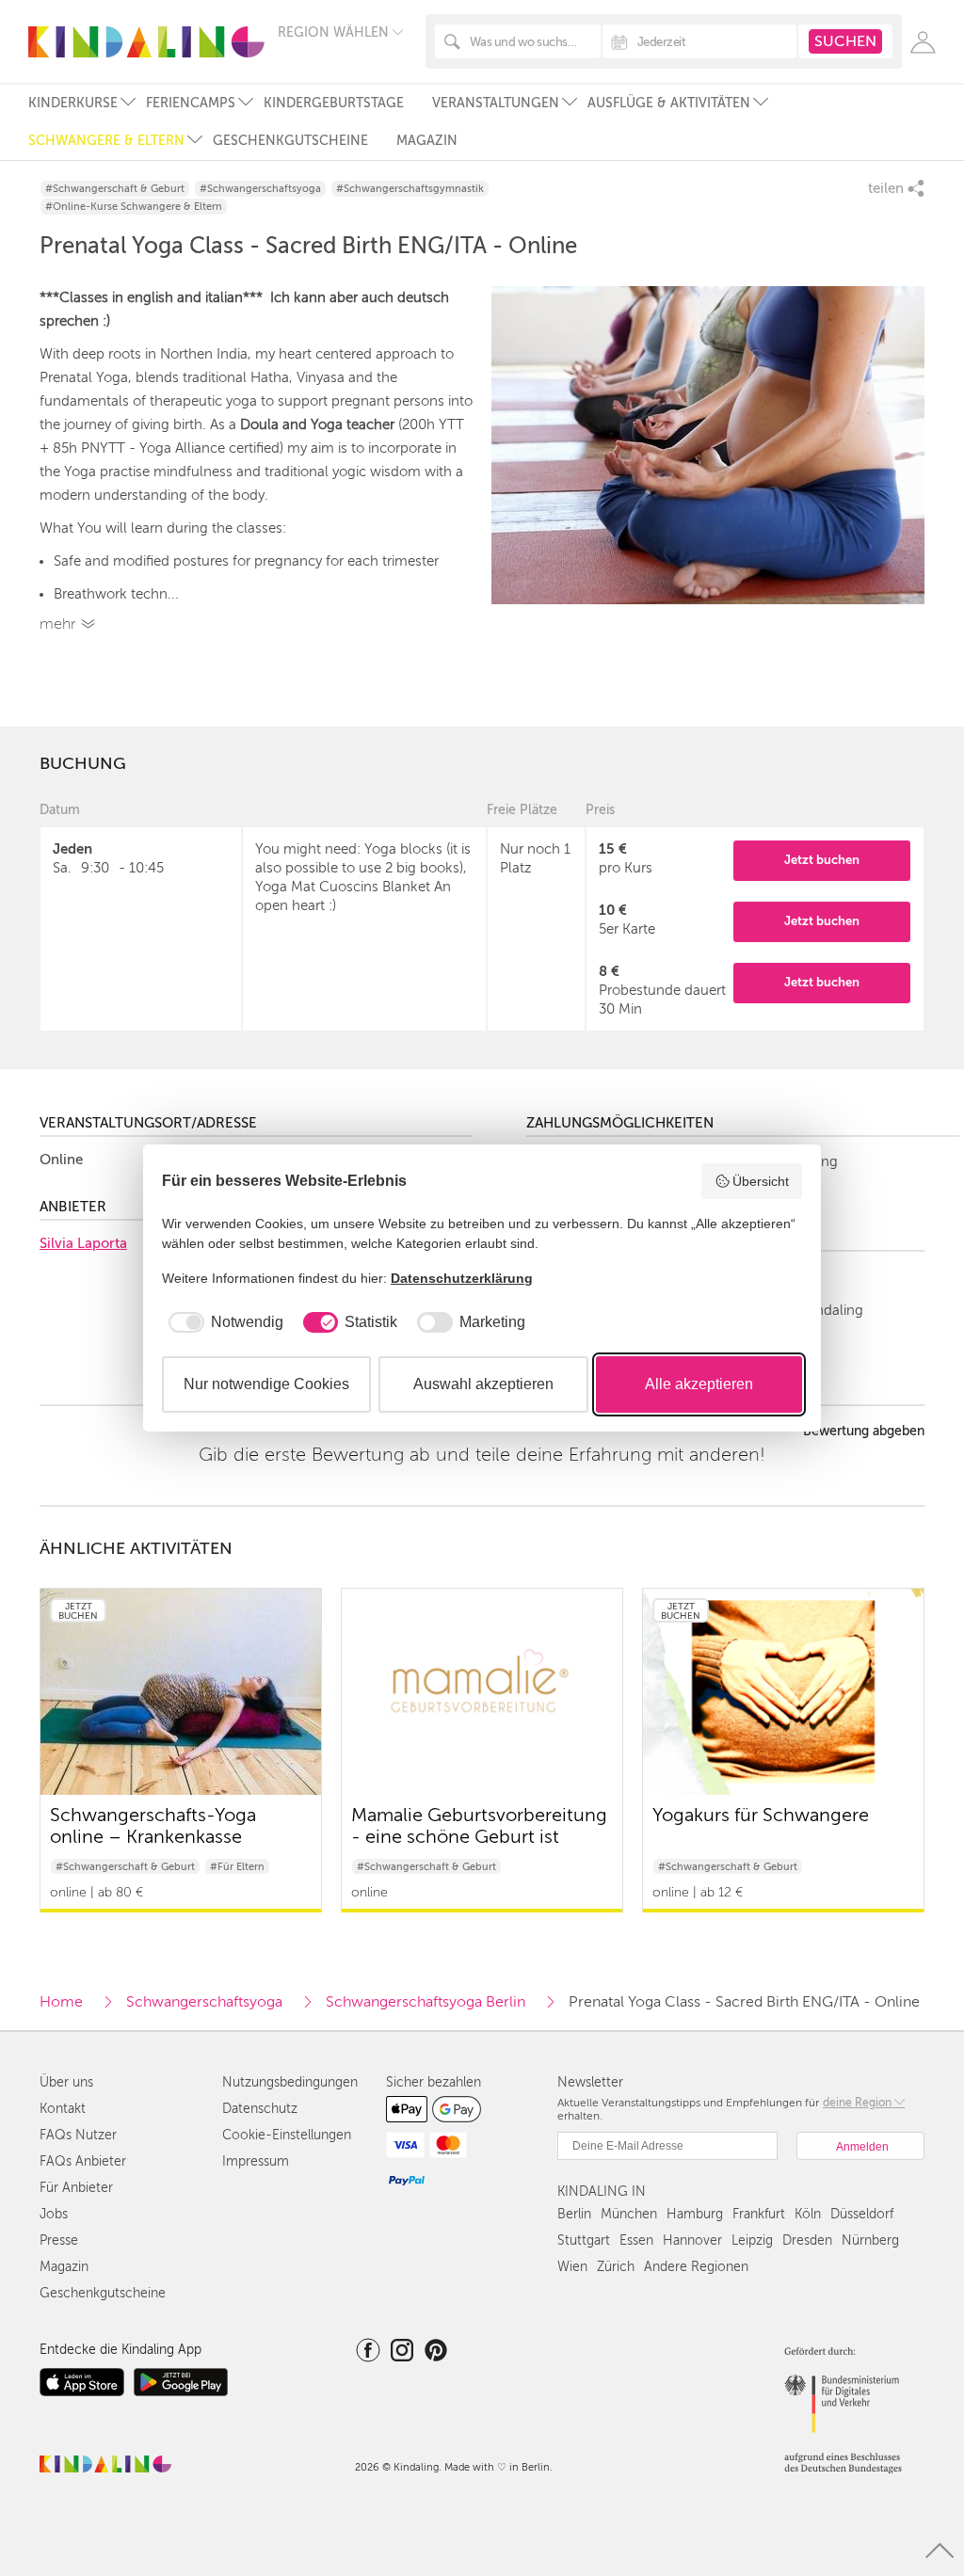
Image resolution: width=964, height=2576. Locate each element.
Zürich (616, 2267)
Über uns (66, 2082)
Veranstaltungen (496, 103)
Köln (808, 2214)
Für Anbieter (76, 2188)
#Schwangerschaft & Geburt (115, 189)
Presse (59, 2240)
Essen (636, 2240)
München (629, 2214)
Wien (572, 2267)
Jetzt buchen (822, 860)
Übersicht (761, 1181)
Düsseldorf (862, 2214)
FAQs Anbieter (83, 2161)
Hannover (692, 2240)
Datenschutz (260, 2109)
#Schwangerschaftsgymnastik (410, 189)
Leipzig (752, 2240)
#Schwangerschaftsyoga (260, 189)
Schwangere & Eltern (106, 141)
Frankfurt (759, 2214)
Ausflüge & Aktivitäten (669, 103)
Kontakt (63, 2109)
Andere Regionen (696, 2267)
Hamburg (695, 2214)
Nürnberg (870, 2240)
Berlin (574, 2214)
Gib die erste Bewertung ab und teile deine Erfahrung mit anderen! (482, 1455)
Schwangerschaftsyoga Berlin (426, 2002)
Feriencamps (191, 103)
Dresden (807, 2240)
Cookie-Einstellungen (287, 2135)
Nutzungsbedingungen (290, 2082)
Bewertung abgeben (864, 1432)
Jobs (54, 2214)
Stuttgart (584, 2240)
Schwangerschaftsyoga (204, 2002)
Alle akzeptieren (699, 1384)
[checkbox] (223, 1322)
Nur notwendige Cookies (266, 1384)
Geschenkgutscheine (290, 141)
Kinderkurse (73, 103)
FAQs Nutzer (78, 2135)
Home (61, 2002)
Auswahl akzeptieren (483, 1384)
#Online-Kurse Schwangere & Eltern (134, 207)
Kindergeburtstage (334, 103)
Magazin (427, 141)
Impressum (256, 2161)
